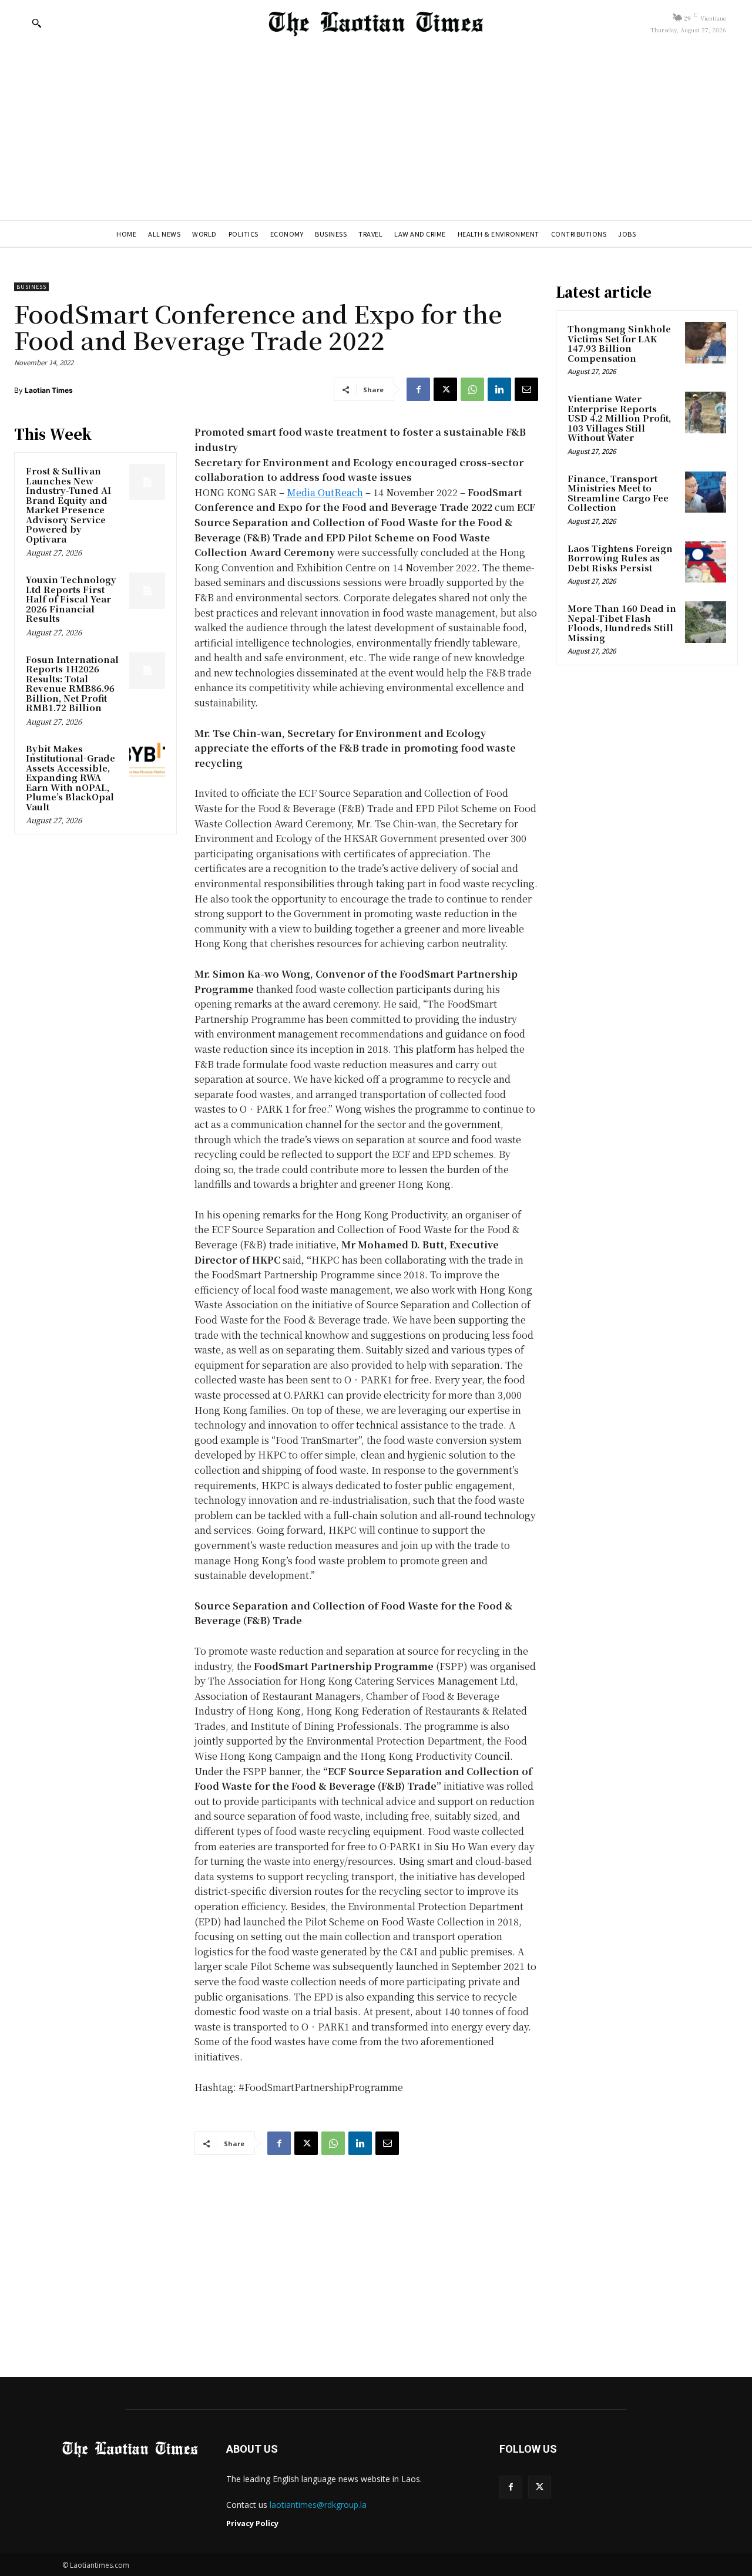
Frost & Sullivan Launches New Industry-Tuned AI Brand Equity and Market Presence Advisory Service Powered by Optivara (68, 505)
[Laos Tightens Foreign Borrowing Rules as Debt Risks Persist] (706, 562)
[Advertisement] (376, 132)
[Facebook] (418, 389)
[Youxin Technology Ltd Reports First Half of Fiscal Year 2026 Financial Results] (147, 591)
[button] (36, 23)
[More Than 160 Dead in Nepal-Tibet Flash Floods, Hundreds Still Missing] (706, 622)
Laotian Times (49, 390)
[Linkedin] (499, 389)
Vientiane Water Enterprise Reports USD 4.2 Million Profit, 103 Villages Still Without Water (619, 418)
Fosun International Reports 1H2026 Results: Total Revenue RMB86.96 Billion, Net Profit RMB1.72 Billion (72, 683)
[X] (445, 389)
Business (31, 287)
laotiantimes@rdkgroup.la (318, 2505)
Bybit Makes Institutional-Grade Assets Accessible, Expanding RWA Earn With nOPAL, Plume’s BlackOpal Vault (70, 777)
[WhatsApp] (472, 389)
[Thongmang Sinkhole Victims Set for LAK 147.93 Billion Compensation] (706, 342)
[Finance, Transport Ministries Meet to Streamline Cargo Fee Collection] (706, 492)
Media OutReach (325, 492)
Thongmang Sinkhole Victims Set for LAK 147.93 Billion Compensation (619, 343)
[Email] (526, 389)
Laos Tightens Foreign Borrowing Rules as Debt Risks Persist (620, 558)
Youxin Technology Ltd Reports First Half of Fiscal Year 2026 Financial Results (71, 599)
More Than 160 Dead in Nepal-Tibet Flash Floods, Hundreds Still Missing (622, 623)
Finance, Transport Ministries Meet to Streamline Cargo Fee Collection (618, 493)
